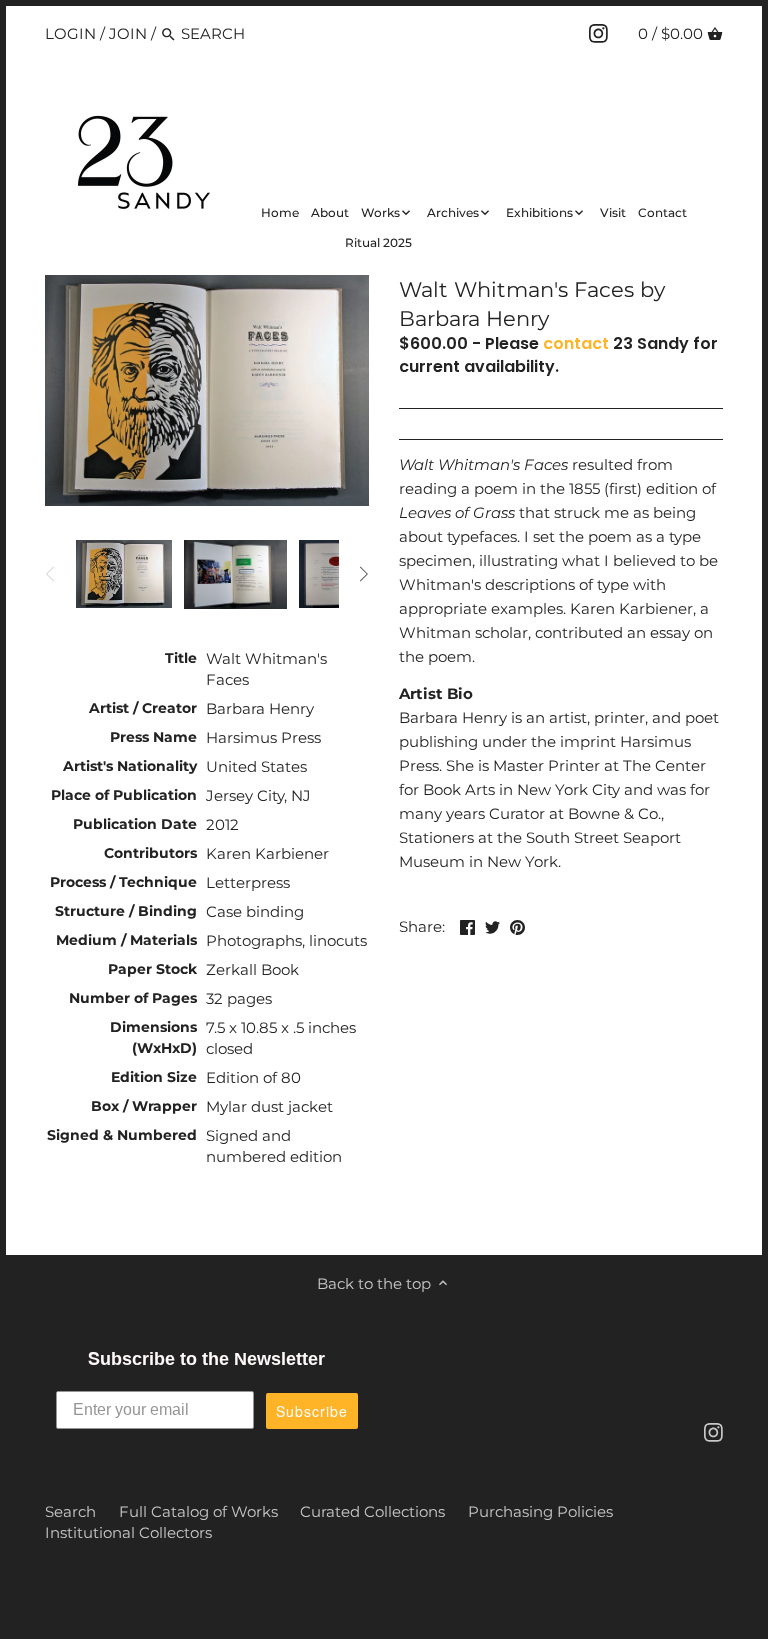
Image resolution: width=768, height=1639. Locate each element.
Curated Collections (372, 1511)
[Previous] (51, 574)
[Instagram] (598, 33)
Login (70, 33)
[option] (124, 574)
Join (128, 33)
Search (70, 1511)
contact (576, 343)
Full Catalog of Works (198, 1511)
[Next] (363, 574)
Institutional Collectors (128, 1532)
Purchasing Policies (540, 1511)
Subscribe (312, 1411)
